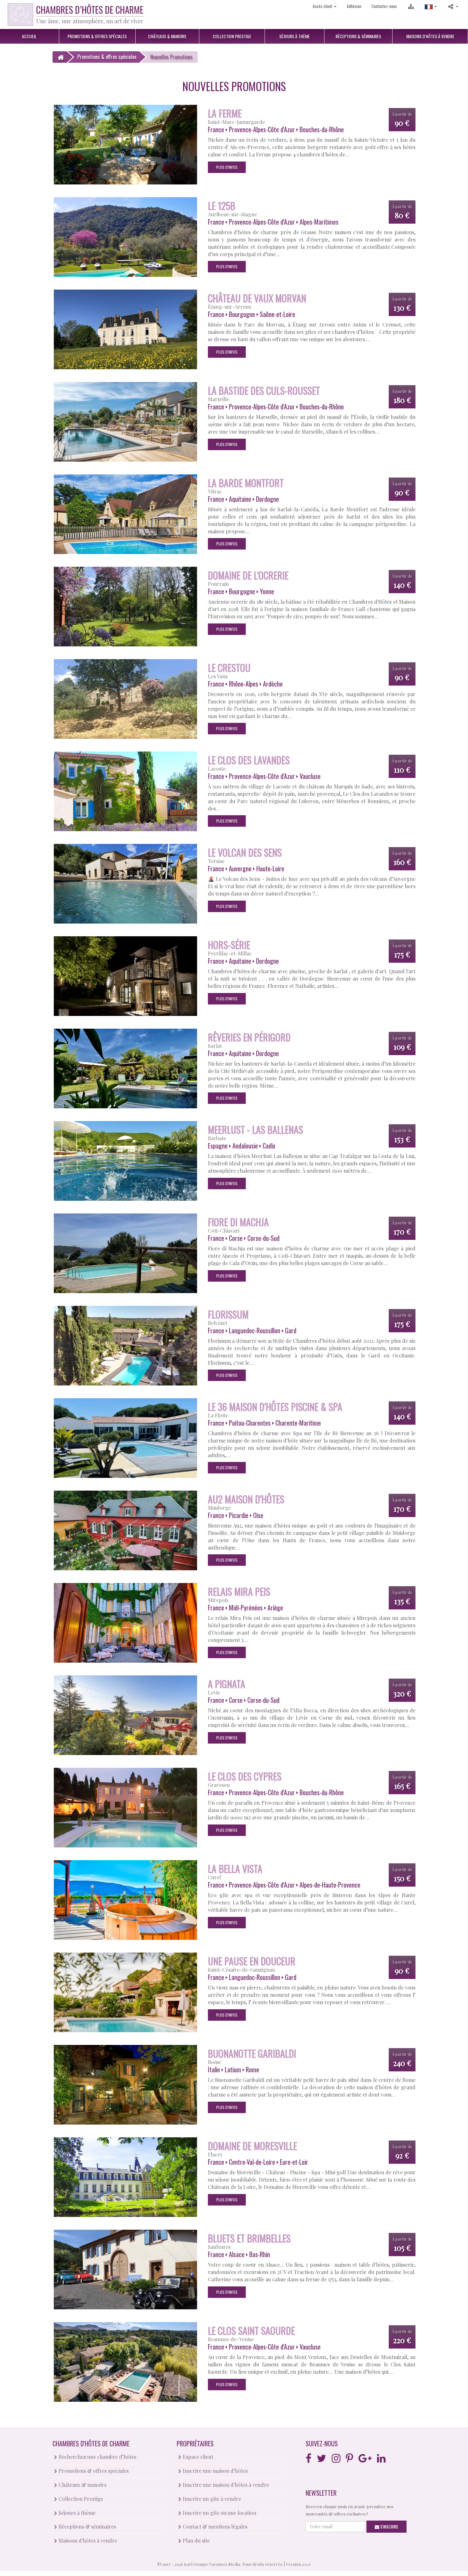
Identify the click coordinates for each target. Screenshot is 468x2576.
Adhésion (354, 6)
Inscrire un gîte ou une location (219, 2513)
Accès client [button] (323, 6)
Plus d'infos (227, 167)
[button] (431, 6)
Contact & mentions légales (214, 2526)
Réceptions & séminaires (87, 2526)
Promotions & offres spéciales (93, 2471)
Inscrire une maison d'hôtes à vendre (225, 2485)
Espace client (197, 2457)
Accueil (29, 36)
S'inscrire (389, 2526)
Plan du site (196, 2540)
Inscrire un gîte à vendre (211, 2499)
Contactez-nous (384, 6)
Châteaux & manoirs (82, 2485)
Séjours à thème (76, 2513)
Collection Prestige (80, 2499)
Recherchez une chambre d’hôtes (97, 2457)
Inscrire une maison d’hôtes (215, 2471)
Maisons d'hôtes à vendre (87, 2540)
